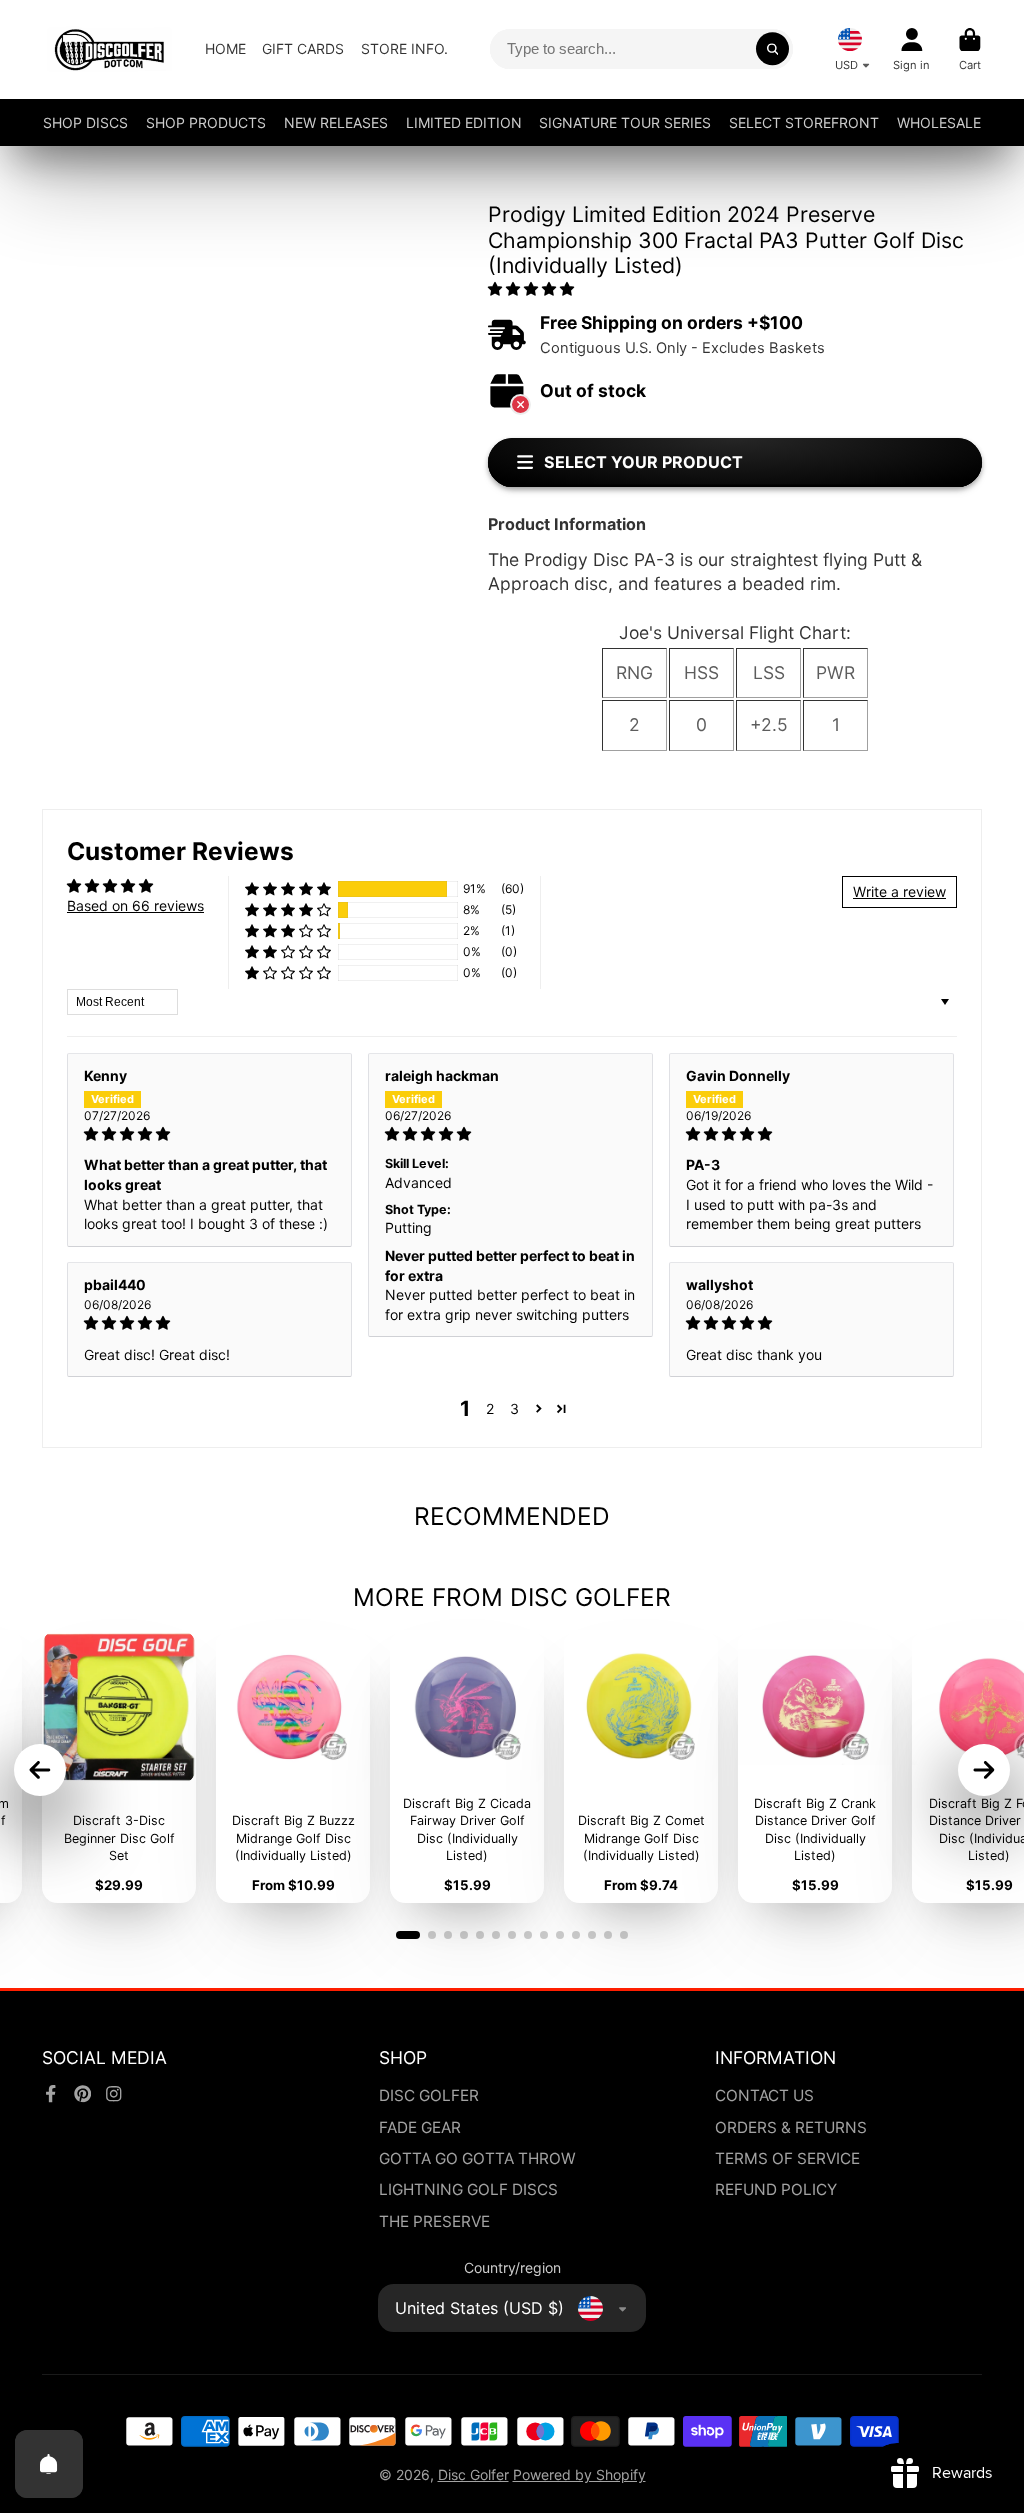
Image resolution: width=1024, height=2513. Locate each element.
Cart (970, 49)
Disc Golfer (473, 2474)
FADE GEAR (420, 2127)
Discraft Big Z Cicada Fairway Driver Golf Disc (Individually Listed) (467, 1766)
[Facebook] (51, 2094)
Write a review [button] (899, 891)
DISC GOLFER (429, 2095)
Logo (109, 49)
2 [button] (490, 1408)
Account (911, 49)
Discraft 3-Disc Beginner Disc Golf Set (119, 1766)
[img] (209, 1134)
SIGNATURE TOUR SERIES (625, 122)
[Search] (773, 49)
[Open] (49, 2464)
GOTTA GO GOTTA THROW (477, 2158)
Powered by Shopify (579, 2474)
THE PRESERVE (434, 2221)
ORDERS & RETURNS (791, 2127)
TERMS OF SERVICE (787, 2158)
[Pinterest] (83, 2094)
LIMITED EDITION (464, 122)
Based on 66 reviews (135, 905)
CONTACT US (764, 2095)
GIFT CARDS (303, 48)
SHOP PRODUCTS (206, 122)
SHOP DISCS (85, 122)
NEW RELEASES (336, 122)
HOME (225, 48)
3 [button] (514, 1408)
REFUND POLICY (776, 2189)
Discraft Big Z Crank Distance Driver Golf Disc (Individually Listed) (815, 1766)
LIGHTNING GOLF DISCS (468, 2189)
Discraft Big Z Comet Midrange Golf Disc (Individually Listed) (641, 1766)
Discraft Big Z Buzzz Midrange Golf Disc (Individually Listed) (293, 1766)
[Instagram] (114, 2094)
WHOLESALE (939, 122)
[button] (531, 288)
